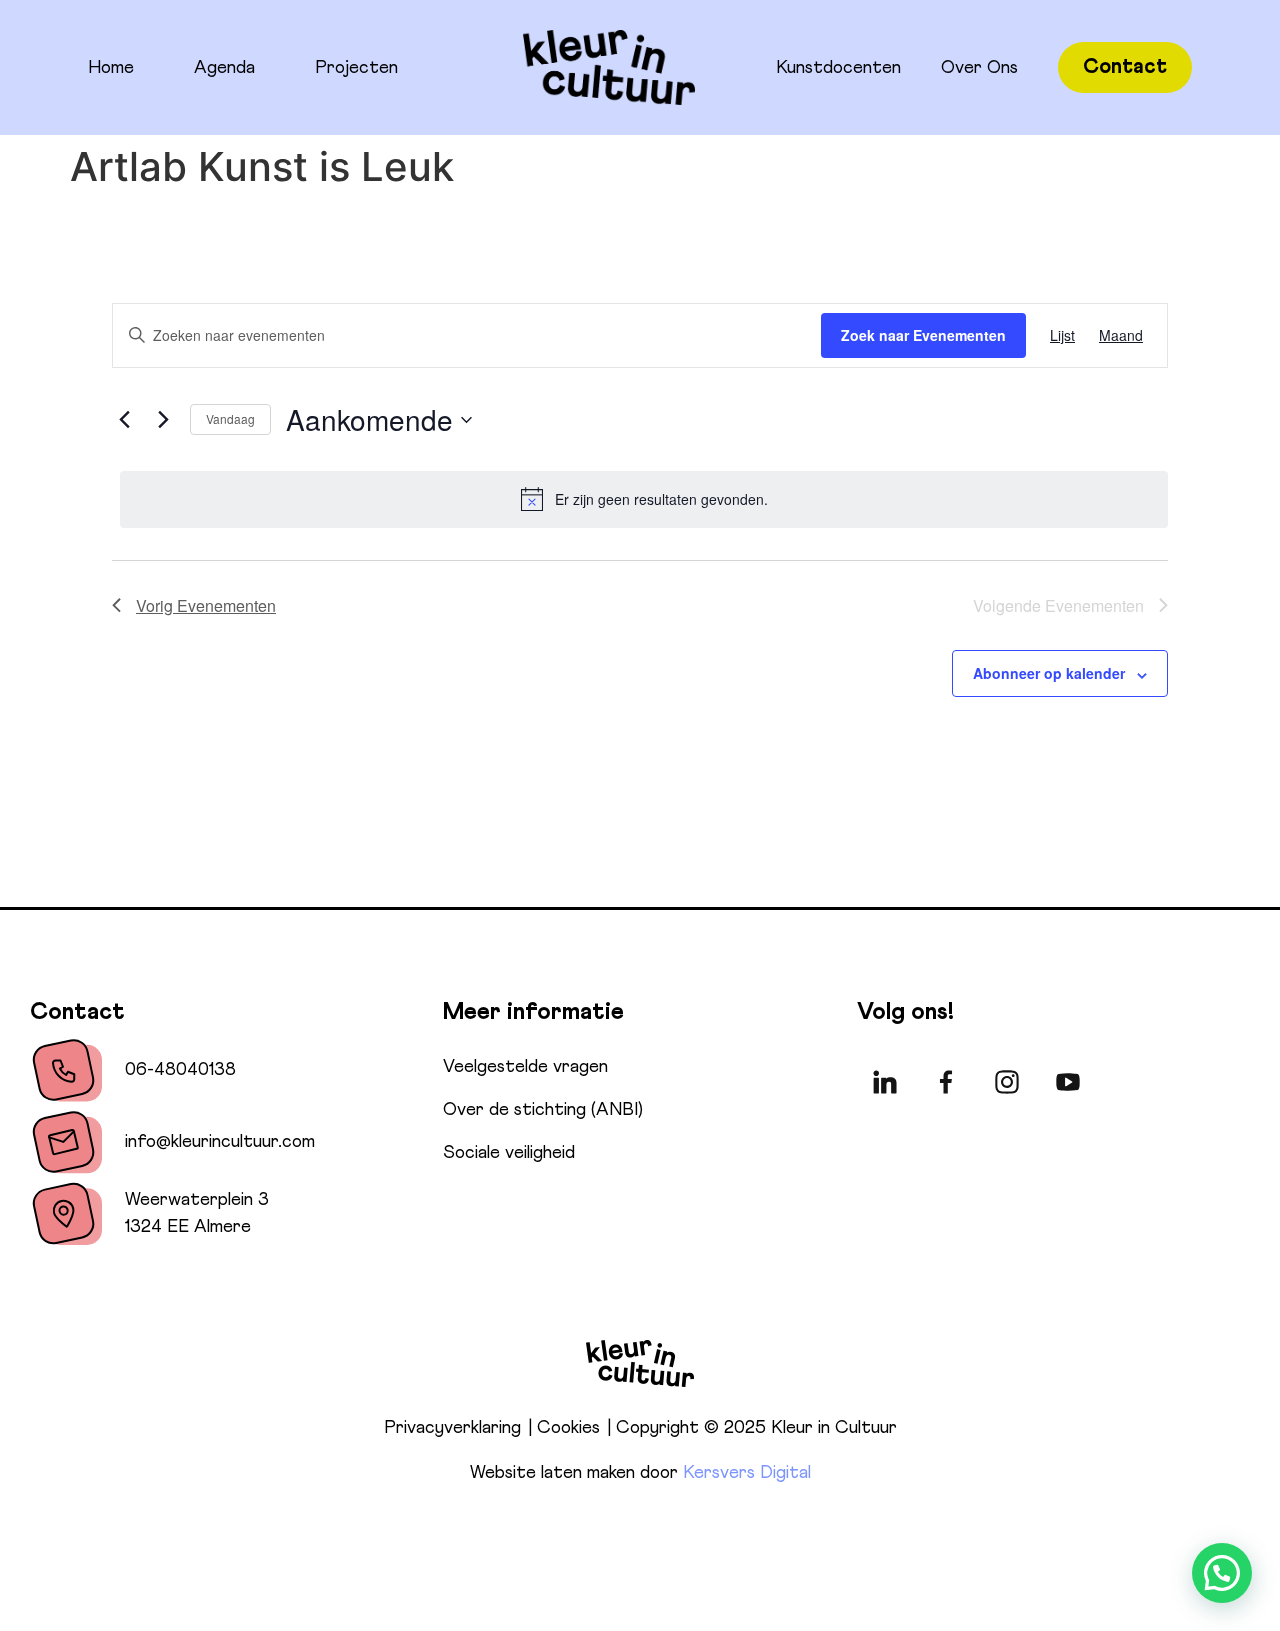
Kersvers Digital (747, 1473)
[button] (1222, 1573)
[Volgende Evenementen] (163, 420)
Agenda (224, 68)
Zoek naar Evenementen (923, 335)
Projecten (356, 68)
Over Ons (979, 68)
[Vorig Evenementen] (124, 420)
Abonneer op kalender (1049, 673)
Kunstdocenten (838, 68)
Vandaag (230, 418)
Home (111, 68)
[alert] (644, 499)
